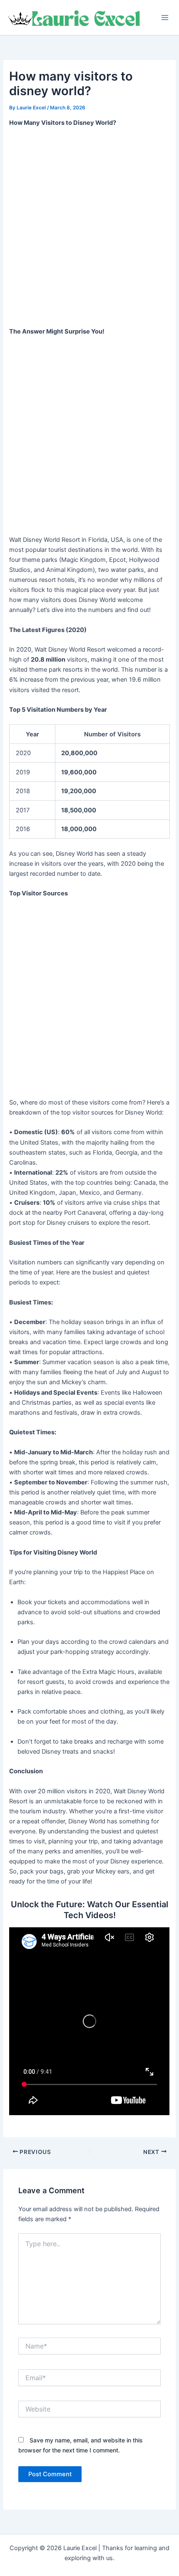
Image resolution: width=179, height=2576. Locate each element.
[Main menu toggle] (165, 18)
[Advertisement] (89, 228)
